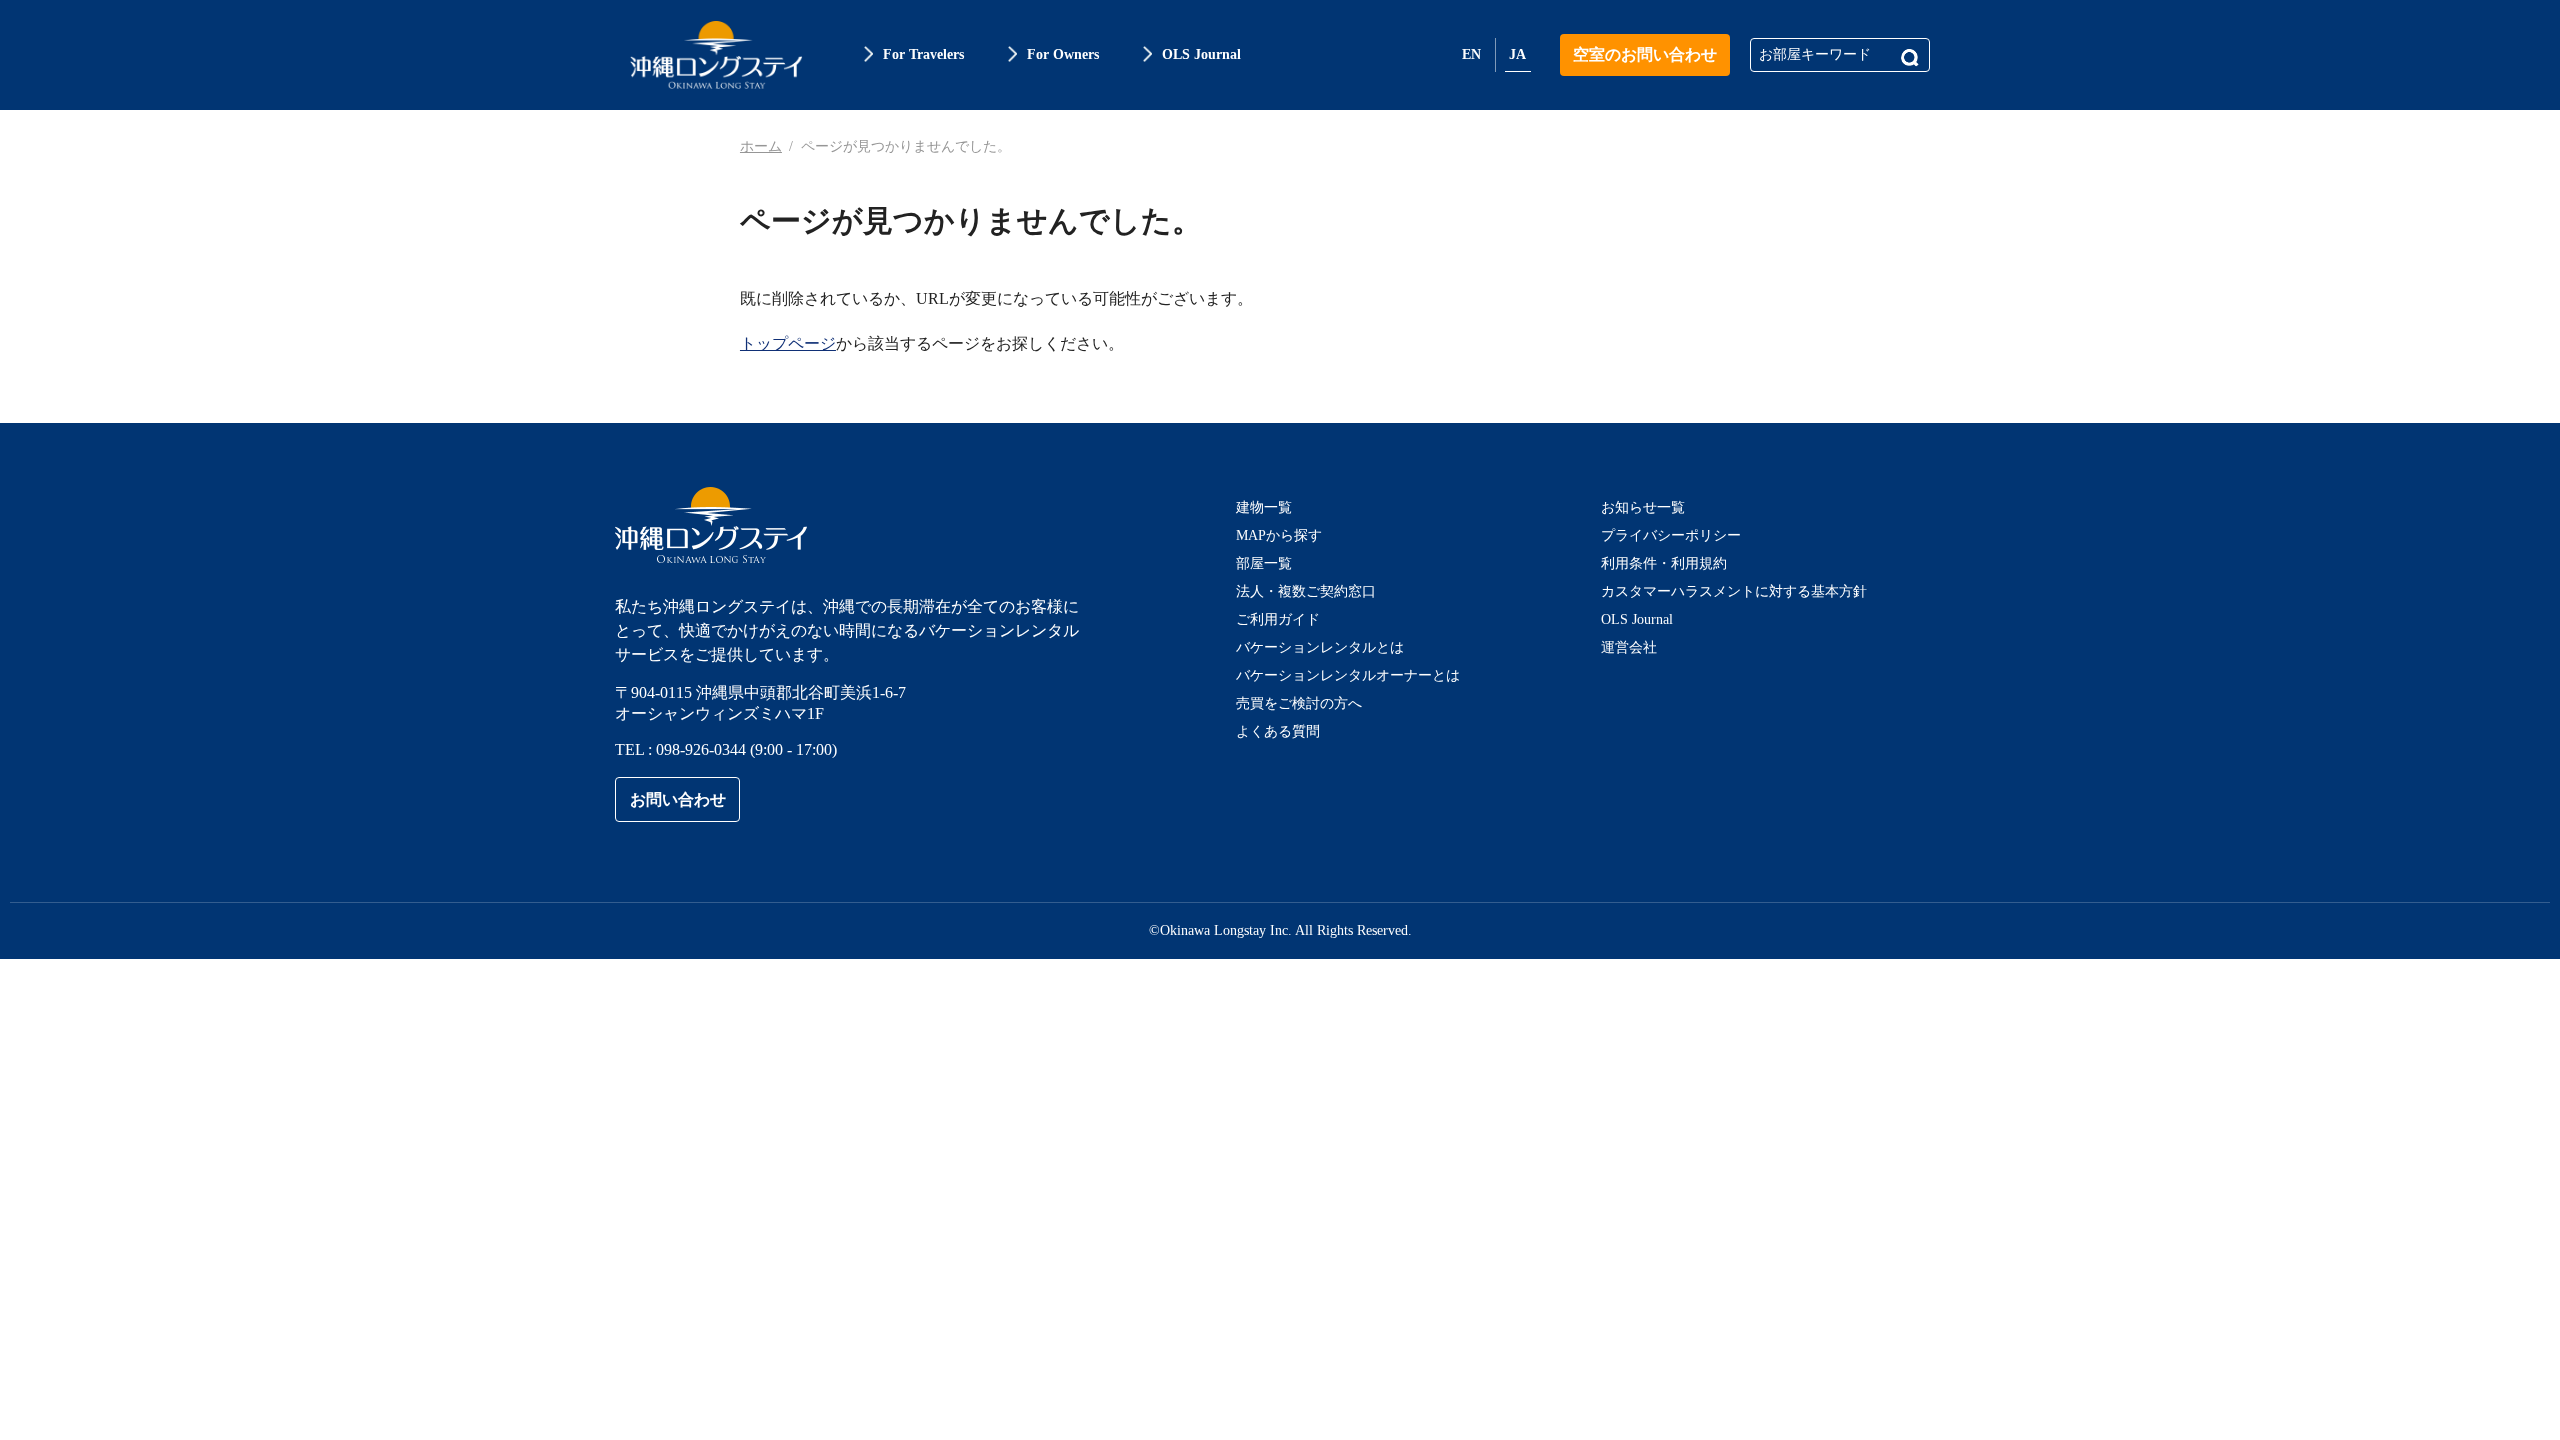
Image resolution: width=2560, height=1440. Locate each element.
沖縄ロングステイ (716, 55)
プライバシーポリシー (1671, 535)
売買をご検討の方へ (1299, 703)
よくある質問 (1278, 731)
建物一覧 (1264, 507)
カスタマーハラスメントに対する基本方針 (1734, 591)
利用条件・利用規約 (1664, 563)
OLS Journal (1637, 619)
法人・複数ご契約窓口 (1306, 591)
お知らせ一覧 (1643, 507)
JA (1517, 54)
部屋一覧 (1264, 563)
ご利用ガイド (1278, 619)
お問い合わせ (678, 799)
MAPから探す (1279, 535)
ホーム (761, 146)
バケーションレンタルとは (1320, 647)
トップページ (788, 343)
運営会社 (1629, 647)
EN (1471, 54)
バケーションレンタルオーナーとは (1348, 675)
